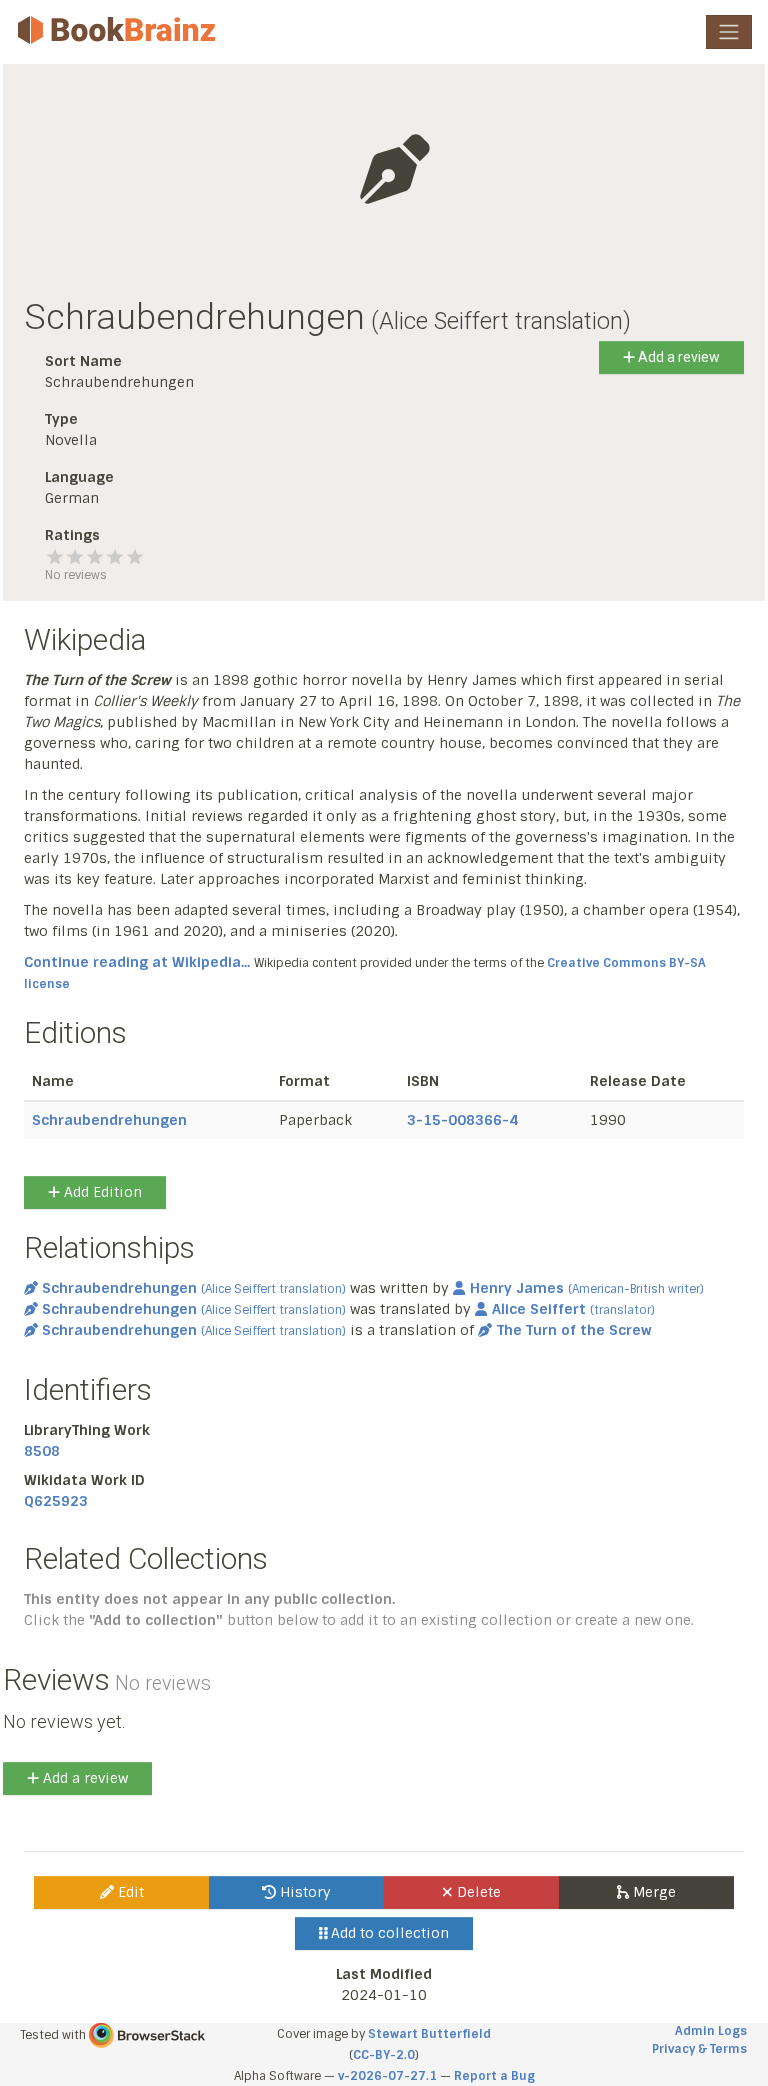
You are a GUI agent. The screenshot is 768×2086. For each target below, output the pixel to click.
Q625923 (56, 1501)
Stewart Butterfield (429, 2034)
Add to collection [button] (388, 1933)
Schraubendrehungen (109, 1120)
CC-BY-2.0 (384, 2055)
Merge (652, 1892)
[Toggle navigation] (729, 32)
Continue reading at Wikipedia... (137, 962)
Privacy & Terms (699, 2049)
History (303, 1892)
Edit (129, 1892)
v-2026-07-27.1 (387, 2076)
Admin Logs (711, 2031)
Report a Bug (494, 2076)
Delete (477, 1892)
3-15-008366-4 (462, 1120)
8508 (42, 1451)
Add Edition (101, 1192)
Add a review (677, 357)
